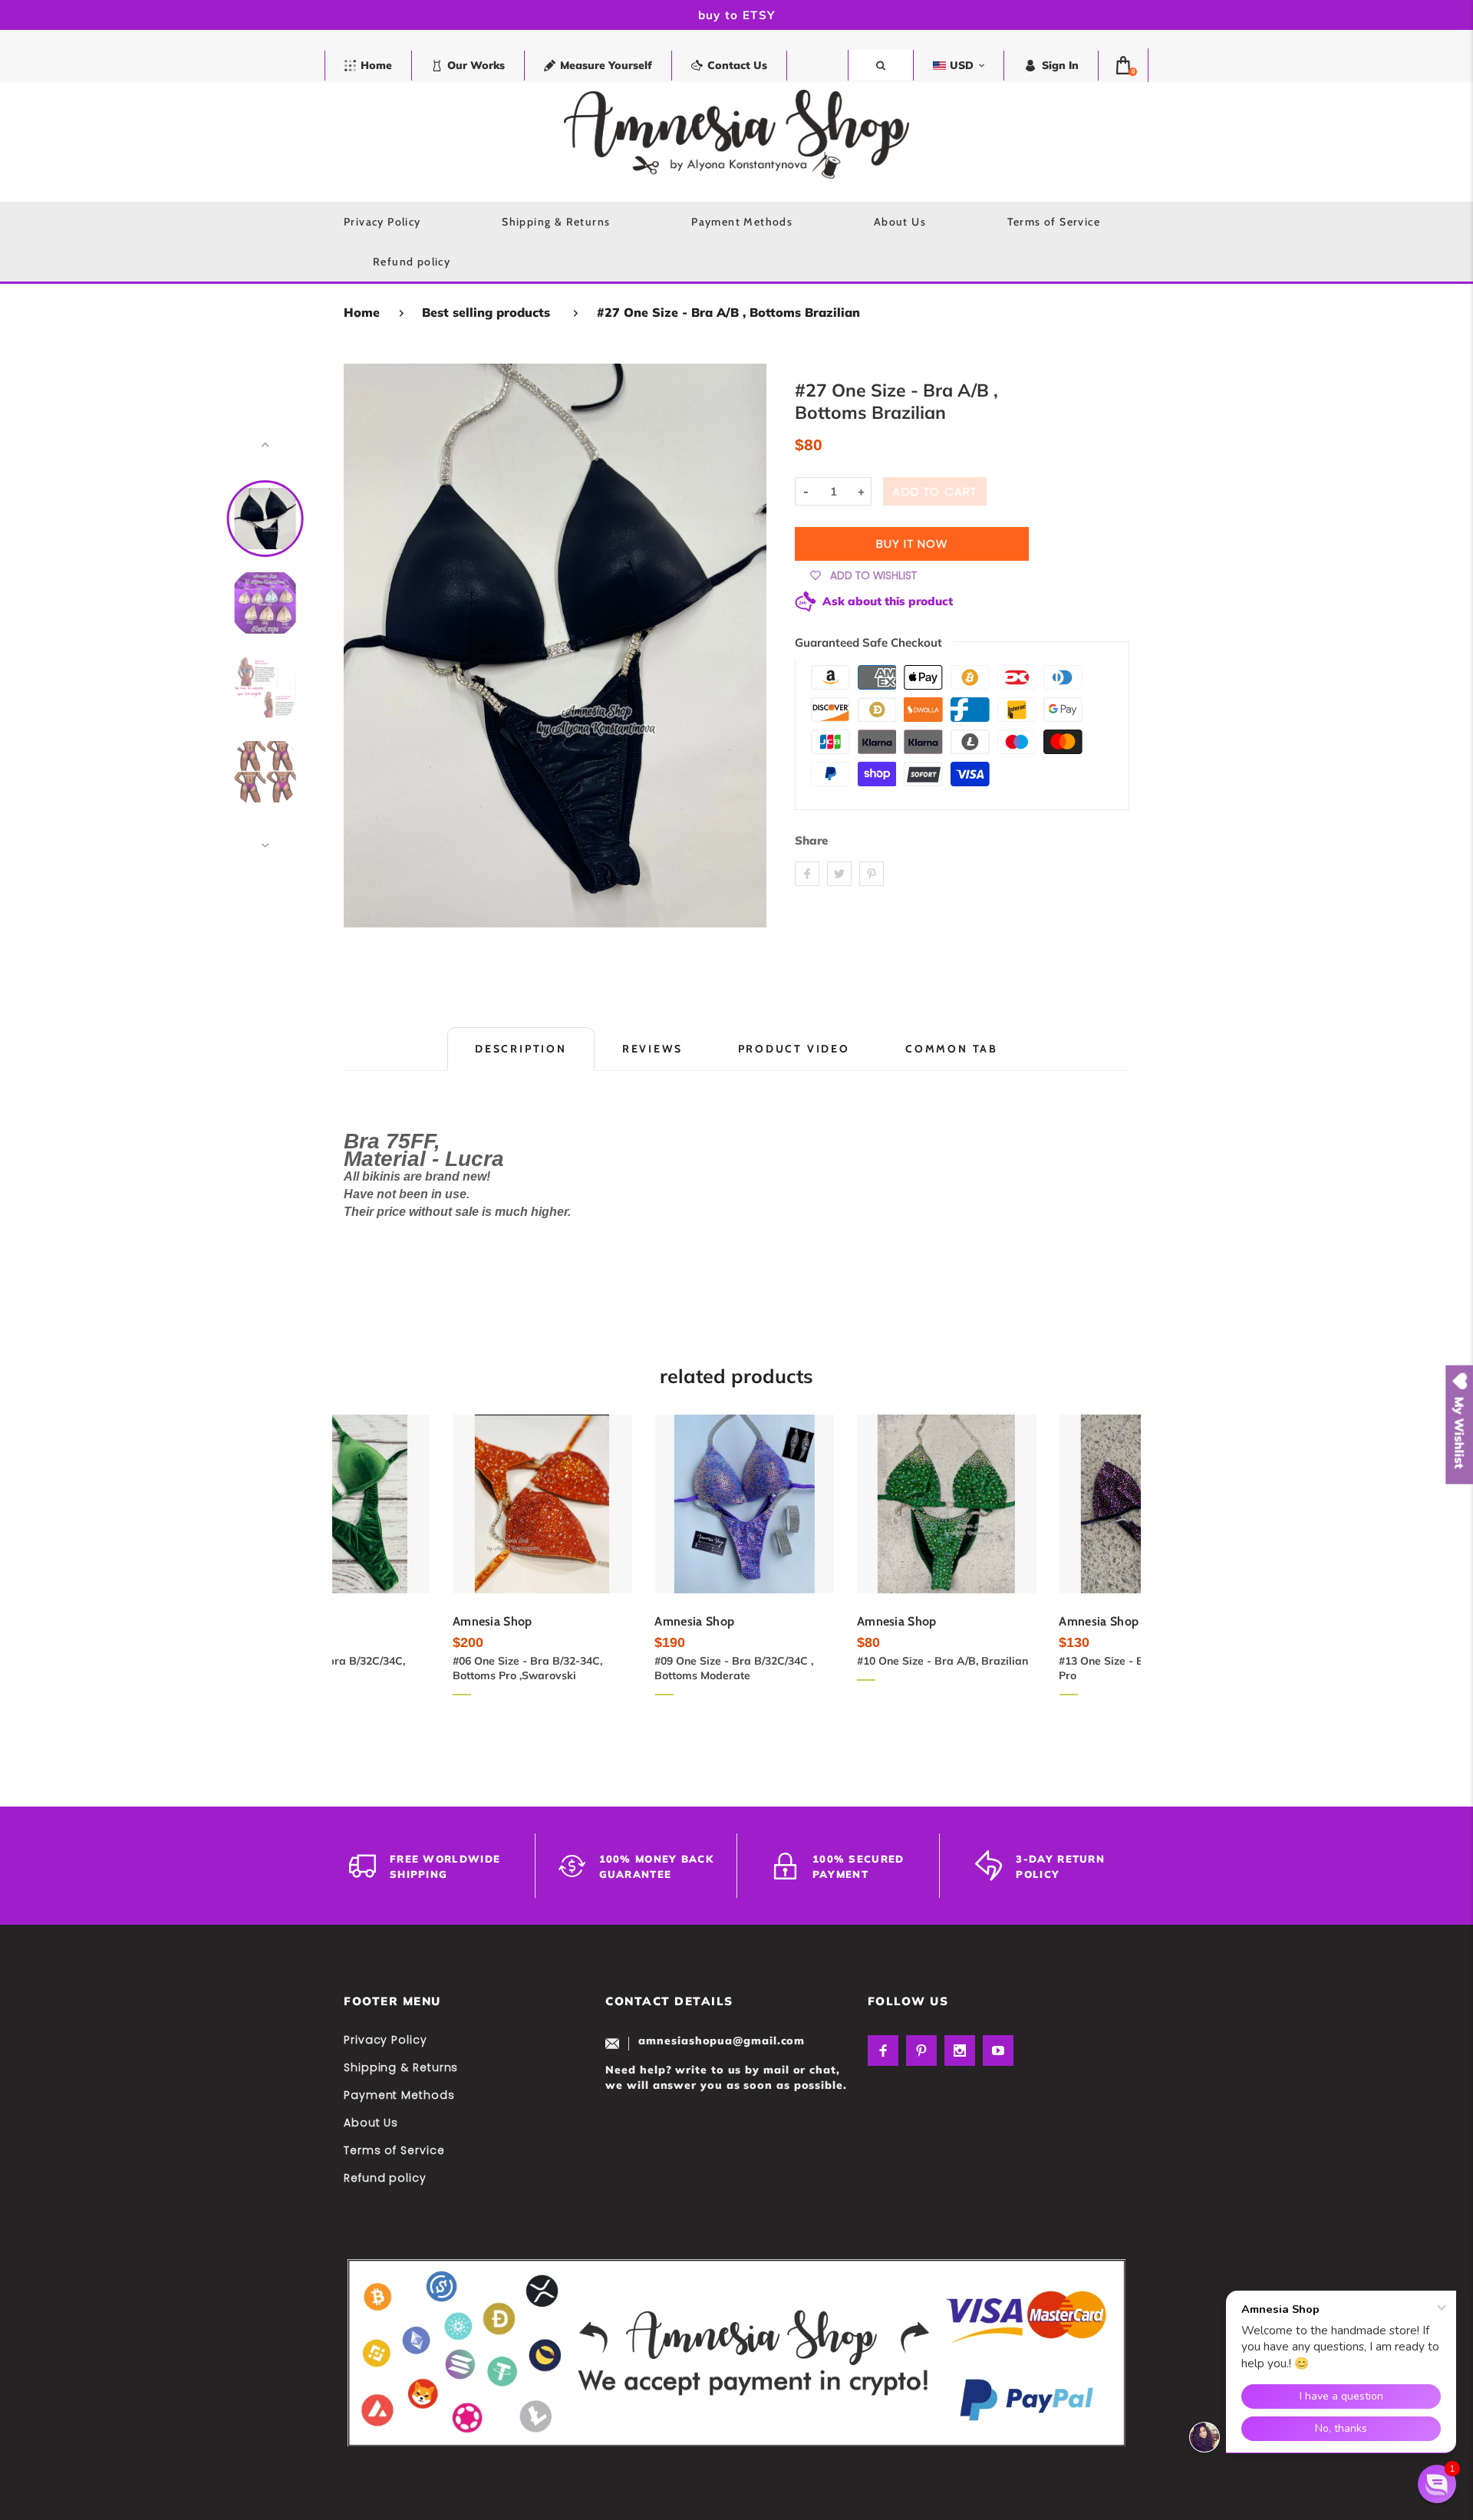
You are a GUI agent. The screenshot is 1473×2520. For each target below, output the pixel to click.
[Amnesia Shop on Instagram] (960, 2051)
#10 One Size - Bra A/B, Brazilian (834, 1661)
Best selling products (486, 312)
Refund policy (385, 2178)
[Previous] (362, 645)
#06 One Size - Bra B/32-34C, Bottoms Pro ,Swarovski (419, 1668)
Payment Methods (399, 2095)
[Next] (748, 645)
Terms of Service (394, 2150)
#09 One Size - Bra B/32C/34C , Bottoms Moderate (626, 1668)
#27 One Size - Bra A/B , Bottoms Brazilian (728, 312)
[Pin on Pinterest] (872, 874)
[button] (1437, 2484)
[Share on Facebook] (807, 874)
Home (362, 312)
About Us (371, 2123)
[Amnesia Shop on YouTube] (998, 2051)
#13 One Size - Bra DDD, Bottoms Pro (1037, 1668)
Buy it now (912, 544)
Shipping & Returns (401, 2067)
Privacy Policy (386, 2040)
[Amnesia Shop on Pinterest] (921, 2051)
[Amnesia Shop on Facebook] (883, 2051)
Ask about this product (888, 601)
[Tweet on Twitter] (839, 874)
